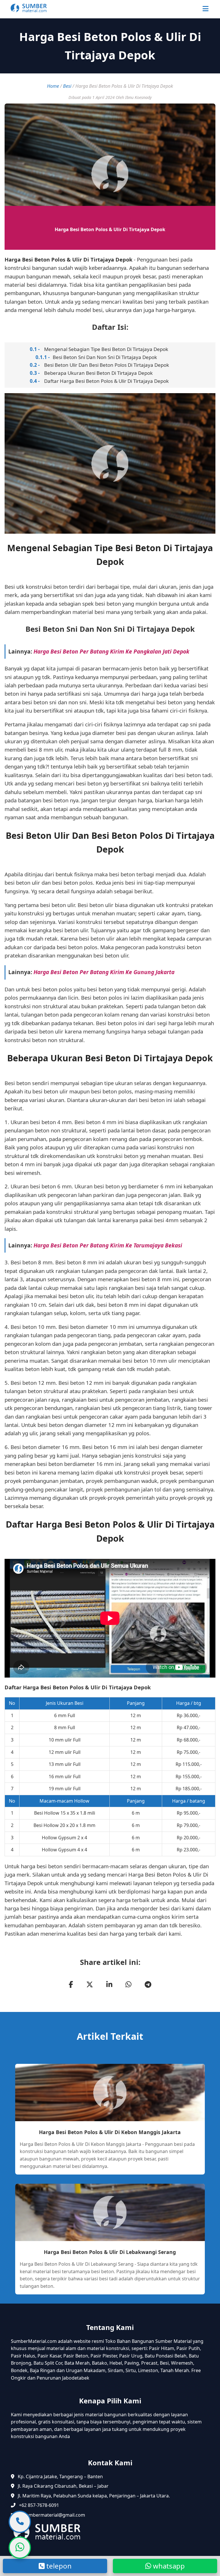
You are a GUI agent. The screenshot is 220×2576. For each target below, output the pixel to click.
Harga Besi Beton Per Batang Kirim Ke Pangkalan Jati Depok (111, 651)
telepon (58, 2566)
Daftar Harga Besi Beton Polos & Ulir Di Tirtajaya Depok (106, 381)
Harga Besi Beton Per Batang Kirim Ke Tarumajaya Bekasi (108, 1245)
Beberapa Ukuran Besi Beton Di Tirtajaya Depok (98, 373)
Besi (67, 86)
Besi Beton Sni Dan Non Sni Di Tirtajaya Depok (105, 357)
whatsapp (168, 2566)
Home (53, 86)
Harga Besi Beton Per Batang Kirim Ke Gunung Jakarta (104, 972)
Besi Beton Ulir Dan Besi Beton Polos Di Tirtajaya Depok (107, 365)
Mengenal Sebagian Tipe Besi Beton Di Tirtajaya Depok (106, 349)
